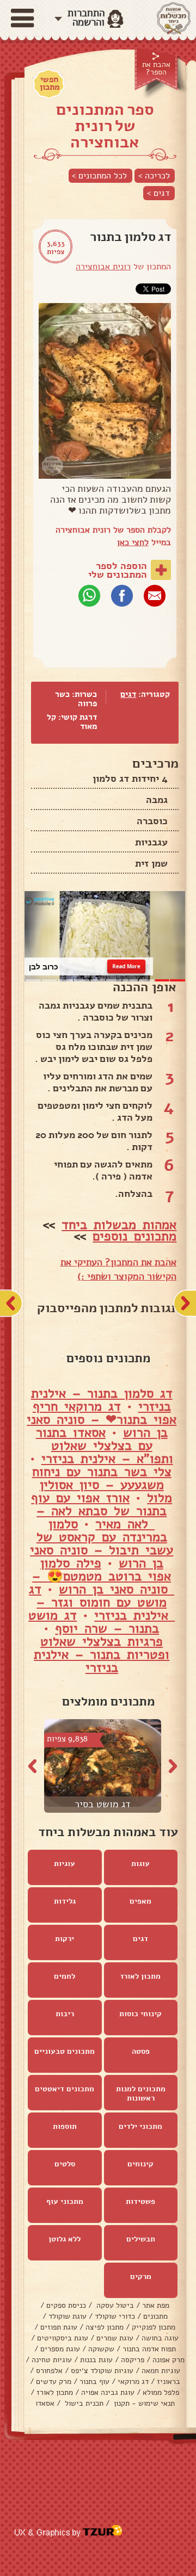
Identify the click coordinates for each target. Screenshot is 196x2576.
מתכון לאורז (140, 1976)
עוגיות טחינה (52, 2360)
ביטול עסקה (114, 2305)
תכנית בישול (83, 2403)
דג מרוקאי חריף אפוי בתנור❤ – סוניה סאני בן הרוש (102, 1419)
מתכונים (155, 2316)
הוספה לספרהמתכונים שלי (118, 570)
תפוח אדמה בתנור (149, 2349)
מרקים (141, 2277)
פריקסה (133, 2360)
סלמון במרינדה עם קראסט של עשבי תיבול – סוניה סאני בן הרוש (102, 1543)
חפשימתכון (50, 83)
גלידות (65, 1901)
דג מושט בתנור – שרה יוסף (94, 1622)
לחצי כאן (133, 542)
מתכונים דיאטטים (65, 2089)
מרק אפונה (169, 2360)
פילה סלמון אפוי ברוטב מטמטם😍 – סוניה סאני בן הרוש (103, 1576)
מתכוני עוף (65, 2201)
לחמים (65, 1976)
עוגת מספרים (60, 2349)
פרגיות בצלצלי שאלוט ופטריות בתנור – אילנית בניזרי (102, 1654)
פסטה (141, 2051)
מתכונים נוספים (134, 1236)
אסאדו (45, 2403)
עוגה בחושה (160, 2338)
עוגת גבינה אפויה (108, 2392)
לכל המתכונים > (99, 176)
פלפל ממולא (161, 2392)
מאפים (140, 1901)
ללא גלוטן (65, 2239)
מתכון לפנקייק (154, 2327)
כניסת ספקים (66, 2305)
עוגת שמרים (115, 2338)
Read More (127, 966)
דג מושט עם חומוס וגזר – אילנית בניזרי (102, 1602)
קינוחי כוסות (140, 2014)
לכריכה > (154, 176)
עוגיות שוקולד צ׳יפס (102, 2371)
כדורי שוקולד (115, 2316)
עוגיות (65, 1864)
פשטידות (140, 2201)
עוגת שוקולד (68, 2316)
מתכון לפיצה (105, 2327)
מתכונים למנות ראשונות (141, 2093)
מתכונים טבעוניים (65, 2051)
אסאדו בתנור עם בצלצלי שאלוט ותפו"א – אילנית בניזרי (105, 1445)
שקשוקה (101, 2349)
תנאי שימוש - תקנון (143, 2403)
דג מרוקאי (133, 2382)
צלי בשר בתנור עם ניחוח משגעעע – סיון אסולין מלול (102, 1485)
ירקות (65, 1939)
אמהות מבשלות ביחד (119, 1225)
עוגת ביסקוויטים (63, 2338)
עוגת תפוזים (59, 2327)
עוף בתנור (94, 2382)
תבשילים (141, 2239)
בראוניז (169, 2382)
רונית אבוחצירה (103, 267)
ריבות (65, 2014)
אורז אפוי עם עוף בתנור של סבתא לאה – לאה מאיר (99, 1511)
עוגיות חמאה (161, 2371)
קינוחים (140, 2164)
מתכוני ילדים (140, 2126)
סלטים (65, 2164)
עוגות (140, 1864)
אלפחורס (49, 2371)
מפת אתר (156, 2305)
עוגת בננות (96, 2360)
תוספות (65, 2126)
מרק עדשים (54, 2382)
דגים (128, 694)
